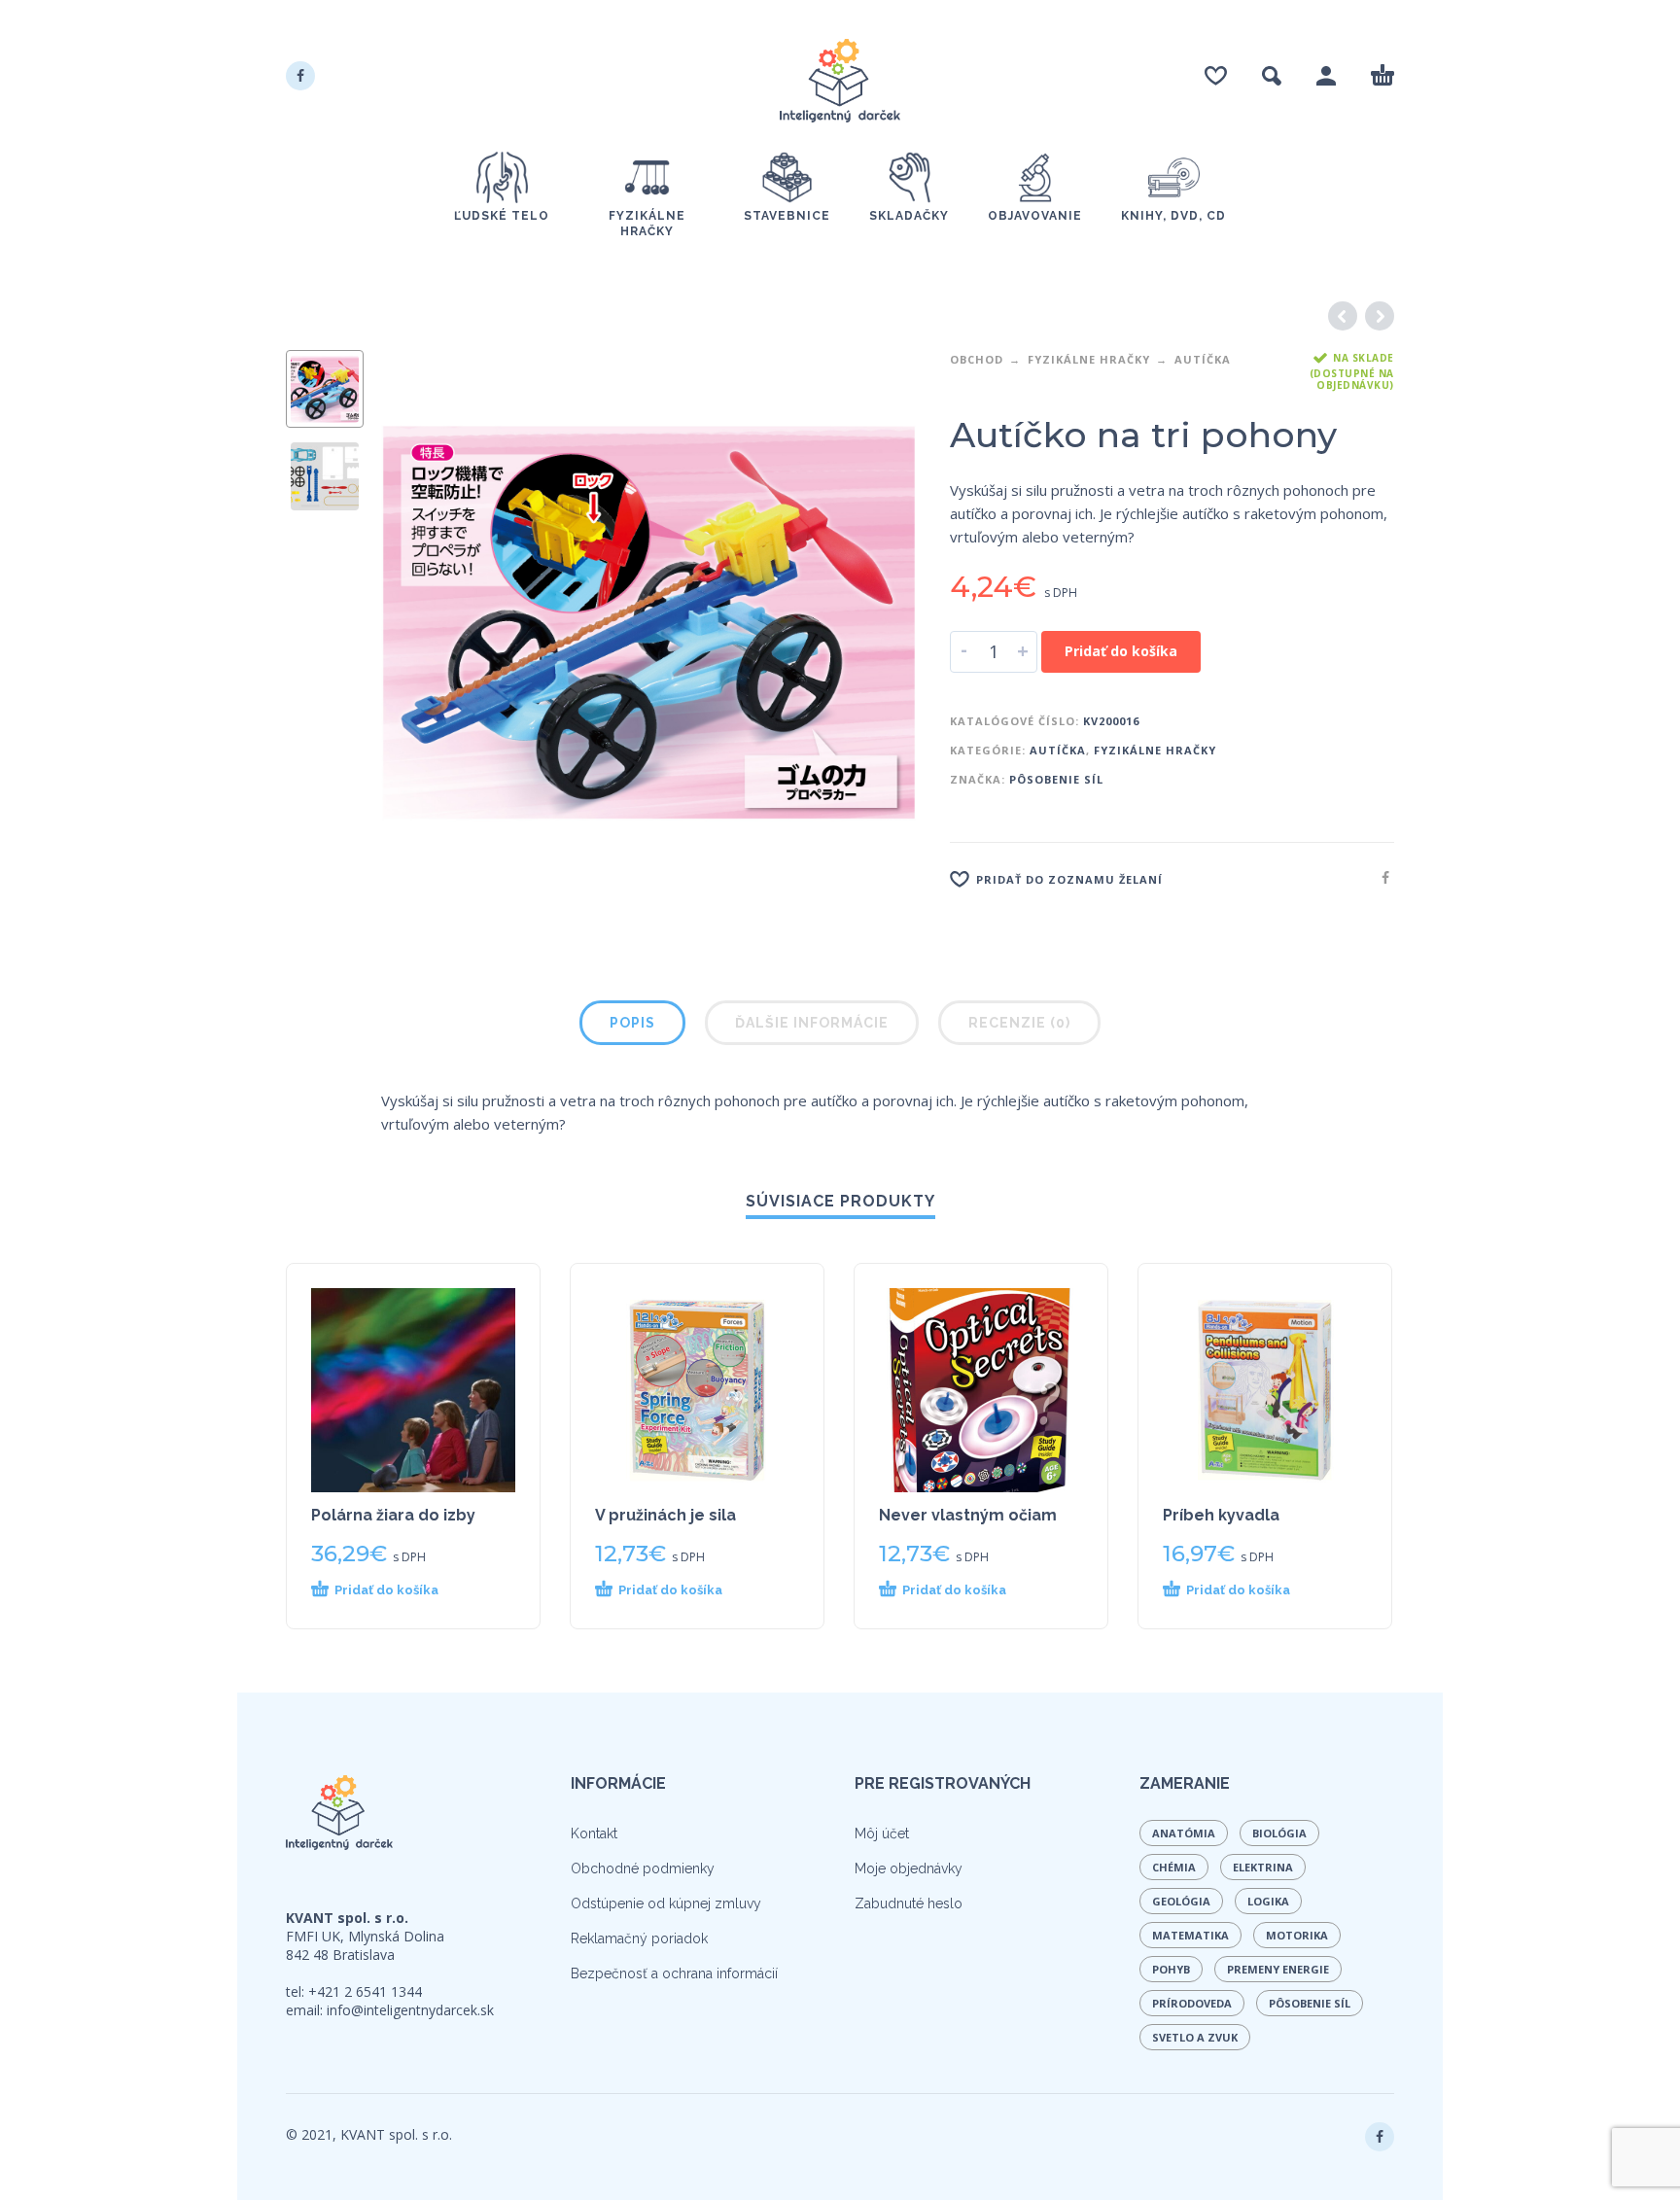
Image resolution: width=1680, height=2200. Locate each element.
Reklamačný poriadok (639, 1938)
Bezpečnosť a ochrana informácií (674, 1973)
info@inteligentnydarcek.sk (410, 2010)
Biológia (1279, 1833)
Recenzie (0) (1019, 1023)
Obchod (977, 359)
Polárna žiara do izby (393, 1515)
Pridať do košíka (1121, 651)
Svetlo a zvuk (1195, 2037)
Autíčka (1203, 359)
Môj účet (882, 1833)
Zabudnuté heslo (909, 1903)
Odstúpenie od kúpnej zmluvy (666, 1903)
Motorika (1297, 1935)
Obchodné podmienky (643, 1868)
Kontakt (594, 1833)
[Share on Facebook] (1380, 877)
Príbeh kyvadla (1221, 1515)
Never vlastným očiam (968, 1515)
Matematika (1190, 1935)
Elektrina (1263, 1867)
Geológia (1181, 1901)
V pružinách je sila (665, 1515)
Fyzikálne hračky (1089, 359)
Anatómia (1184, 1833)
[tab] (632, 1027)
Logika (1268, 1901)
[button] (397, 1590)
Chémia (1174, 1867)
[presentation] (422, 620)
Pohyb (1171, 1969)
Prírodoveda (1192, 2003)
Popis (632, 1023)
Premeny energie (1278, 1969)
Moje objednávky (909, 1868)
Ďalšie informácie (812, 1023)
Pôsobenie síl (1056, 779)
